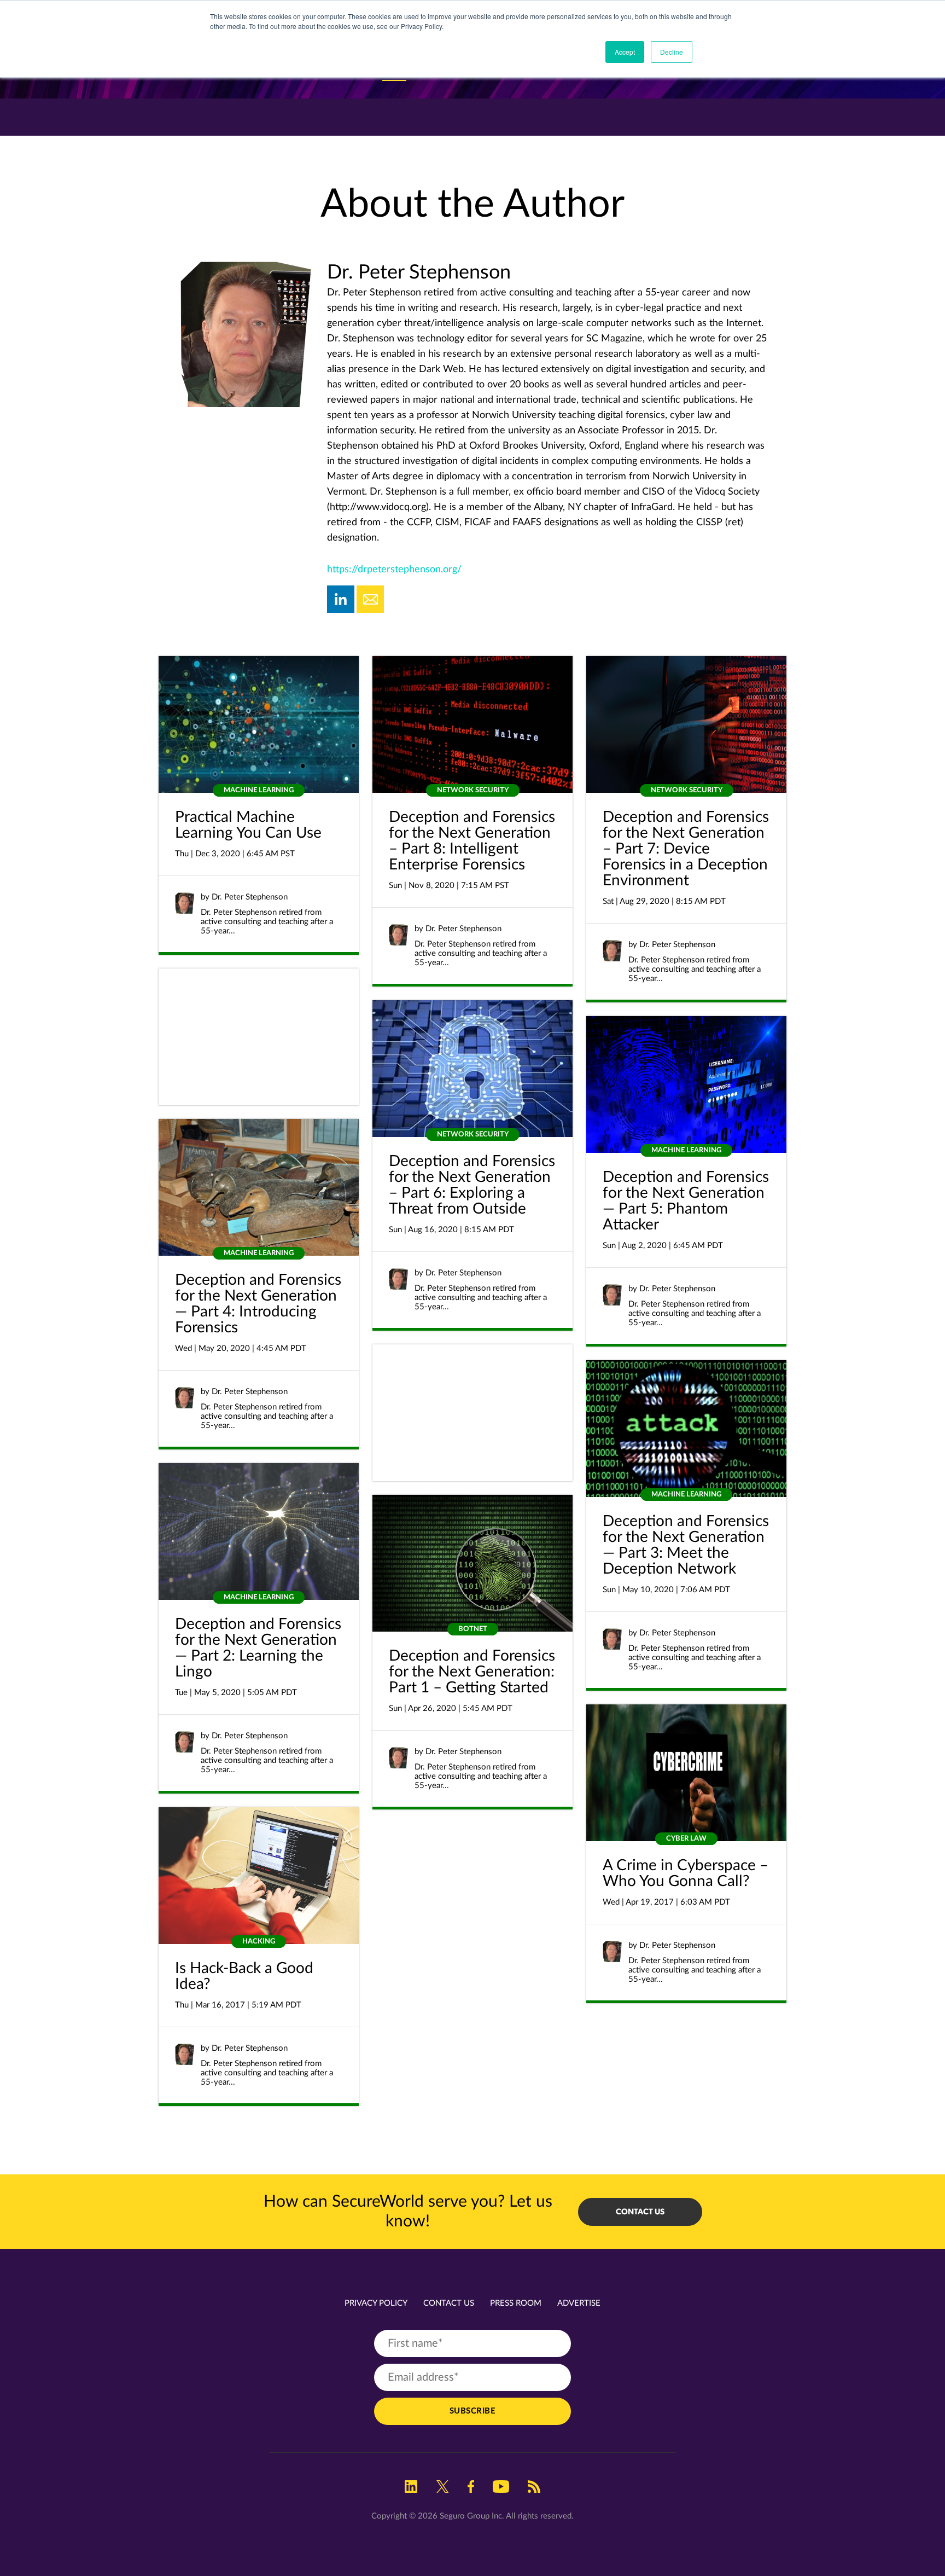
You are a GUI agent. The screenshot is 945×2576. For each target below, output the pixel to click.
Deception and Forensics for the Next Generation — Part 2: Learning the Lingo (258, 1648)
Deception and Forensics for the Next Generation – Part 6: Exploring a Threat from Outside (472, 1185)
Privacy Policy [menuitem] (376, 2303)
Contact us (640, 2212)
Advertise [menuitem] (579, 2303)
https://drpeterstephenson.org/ (394, 570)
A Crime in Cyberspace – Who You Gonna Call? (686, 1873)
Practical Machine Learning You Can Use (248, 825)
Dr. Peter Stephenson (250, 897)
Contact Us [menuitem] (449, 2303)
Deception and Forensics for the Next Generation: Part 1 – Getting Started (472, 1672)
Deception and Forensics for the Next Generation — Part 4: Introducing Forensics (258, 1304)
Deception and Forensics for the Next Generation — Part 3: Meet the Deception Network (686, 1545)
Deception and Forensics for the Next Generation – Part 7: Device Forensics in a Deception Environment (686, 849)
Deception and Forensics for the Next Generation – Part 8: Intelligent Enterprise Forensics (472, 841)
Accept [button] (625, 52)
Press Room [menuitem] (516, 2303)
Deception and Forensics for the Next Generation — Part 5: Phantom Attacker (686, 1201)
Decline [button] (672, 52)
